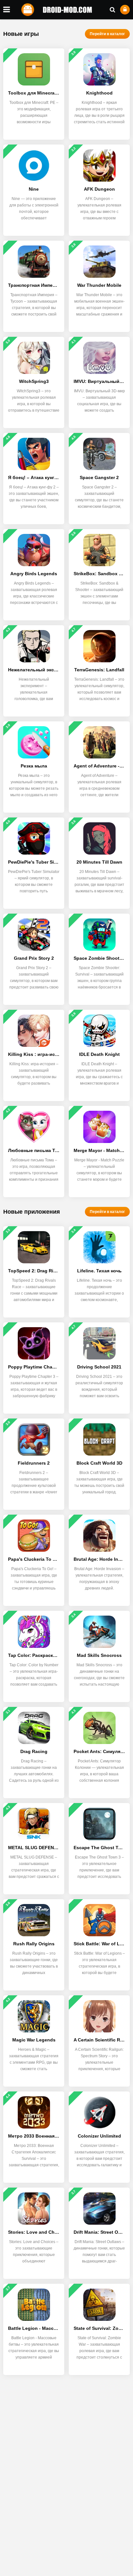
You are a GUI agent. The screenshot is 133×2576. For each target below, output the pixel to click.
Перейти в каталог (107, 34)
